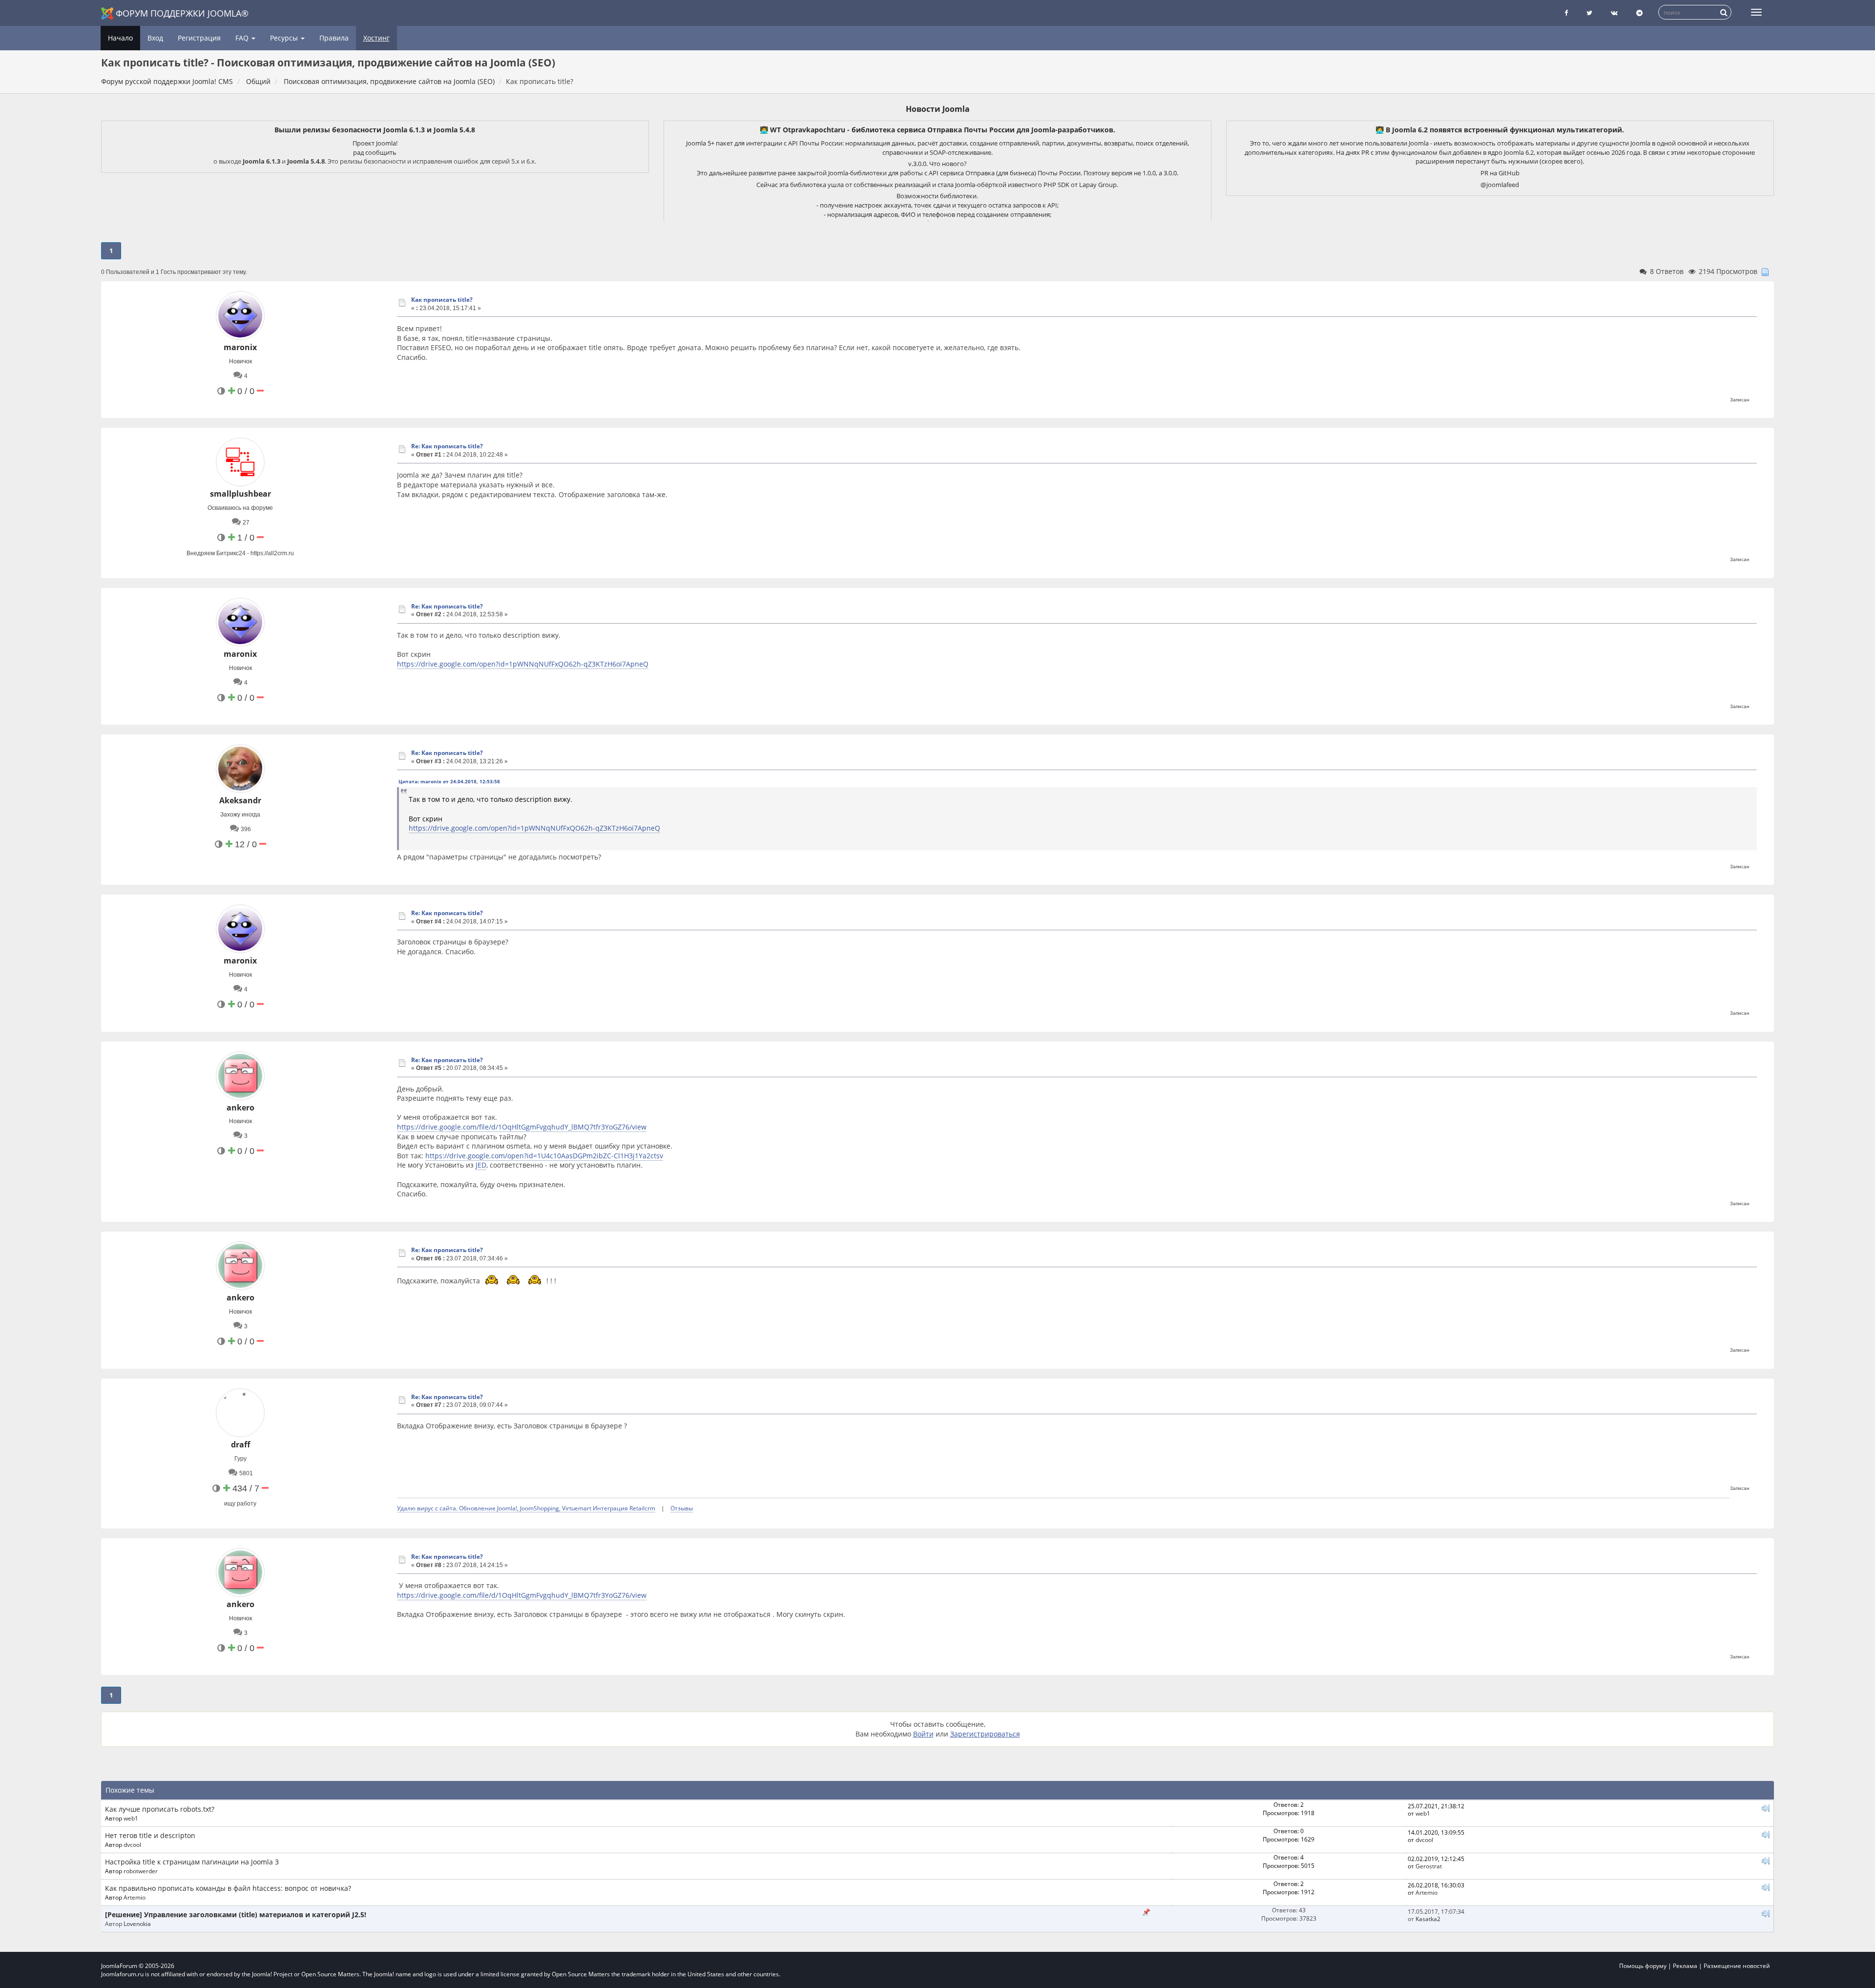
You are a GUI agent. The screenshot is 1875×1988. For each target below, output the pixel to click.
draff (240, 1444)
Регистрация (199, 38)
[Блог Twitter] (1589, 13)
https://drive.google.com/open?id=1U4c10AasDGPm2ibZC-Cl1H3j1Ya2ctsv (544, 1156)
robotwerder (141, 1871)
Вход (155, 38)
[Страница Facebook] (1566, 13)
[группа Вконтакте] (1614, 13)
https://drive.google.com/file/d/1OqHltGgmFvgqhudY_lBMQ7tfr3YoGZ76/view (522, 1127)
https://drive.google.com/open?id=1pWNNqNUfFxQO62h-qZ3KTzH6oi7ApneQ (523, 664)
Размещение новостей (1737, 1966)
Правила (334, 38)
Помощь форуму (1643, 1966)
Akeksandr (240, 800)
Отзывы (682, 1508)
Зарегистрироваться (985, 1734)
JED (481, 1165)
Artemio (135, 1897)
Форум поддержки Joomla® (182, 13)
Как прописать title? (442, 300)
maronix (240, 347)
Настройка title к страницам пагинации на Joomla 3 (192, 1862)
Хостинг (376, 38)
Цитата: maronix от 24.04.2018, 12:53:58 (449, 781)
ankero (240, 1108)
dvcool (132, 1844)
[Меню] (1756, 12)
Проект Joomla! (375, 143)
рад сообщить (375, 152)
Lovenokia (137, 1924)
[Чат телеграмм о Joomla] (1639, 13)
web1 (131, 1818)
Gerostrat (1429, 1866)
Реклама (1685, 1966)
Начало (120, 38)
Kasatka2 (1428, 1919)
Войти (923, 1734)
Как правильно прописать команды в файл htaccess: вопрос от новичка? (228, 1888)
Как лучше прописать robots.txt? (160, 1809)
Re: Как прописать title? (447, 446)
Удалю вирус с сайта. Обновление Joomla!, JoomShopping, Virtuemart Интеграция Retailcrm (526, 1508)
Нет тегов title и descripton (150, 1835)
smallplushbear (240, 494)
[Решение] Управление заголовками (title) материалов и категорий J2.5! (236, 1915)
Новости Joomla (938, 109)
